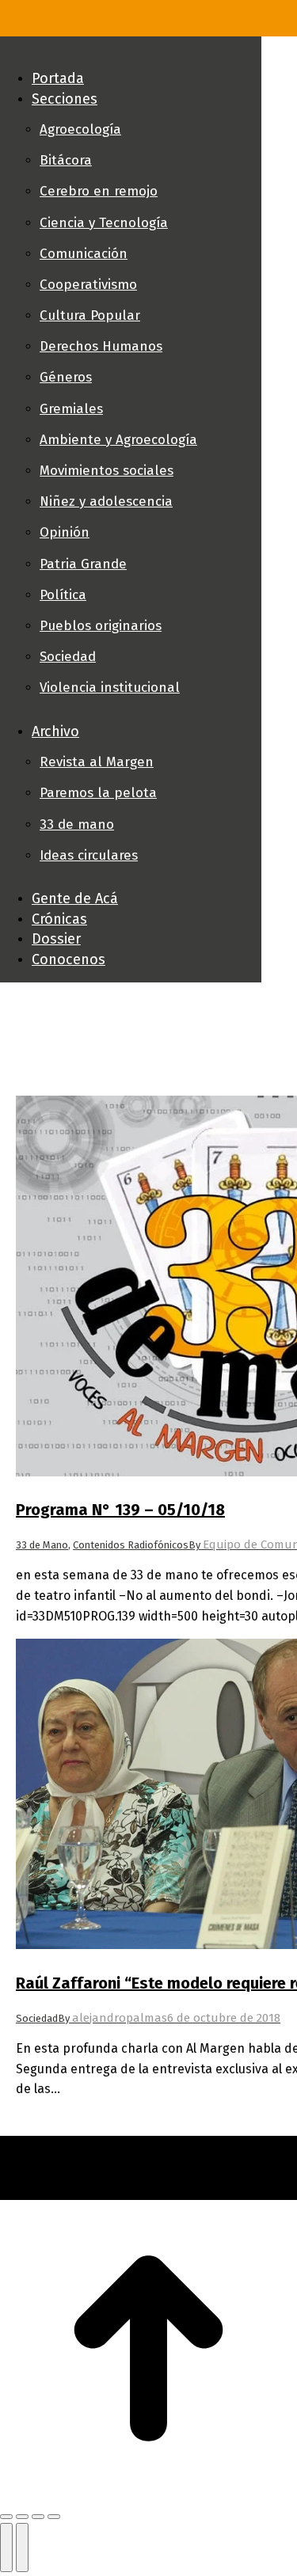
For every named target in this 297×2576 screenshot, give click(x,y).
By (112, 2018)
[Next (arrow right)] (22, 2548)
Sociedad (37, 2018)
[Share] (22, 2517)
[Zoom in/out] (54, 2517)
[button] (131, 52)
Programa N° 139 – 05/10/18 (120, 1510)
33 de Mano (42, 1545)
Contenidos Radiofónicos (131, 1545)
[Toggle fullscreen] (38, 2517)
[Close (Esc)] (6, 2517)
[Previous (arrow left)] (6, 2548)
